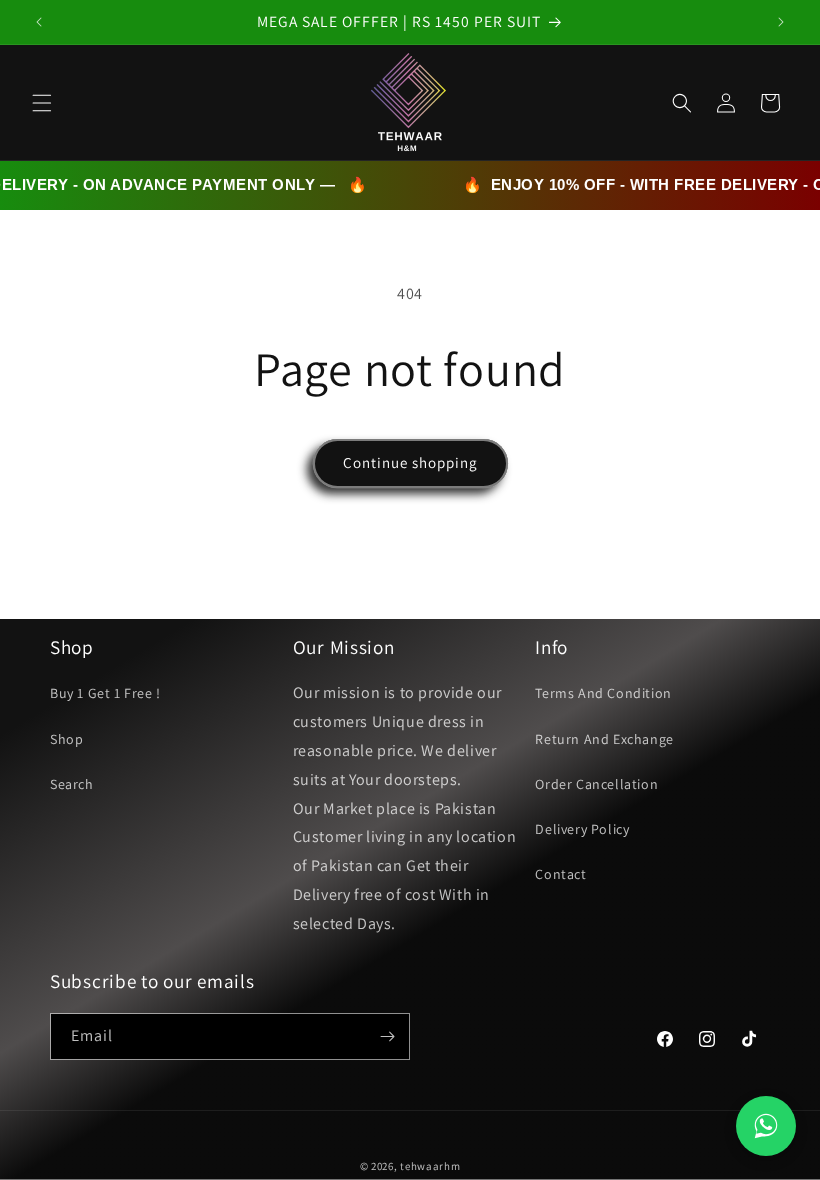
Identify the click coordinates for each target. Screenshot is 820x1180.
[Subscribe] (387, 1036)
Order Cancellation (596, 784)
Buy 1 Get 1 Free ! (105, 693)
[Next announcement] (781, 22)
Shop (66, 739)
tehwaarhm (430, 1166)
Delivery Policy (582, 829)
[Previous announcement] (39, 22)
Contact (560, 874)
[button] (42, 103)
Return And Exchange (604, 739)
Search (72, 784)
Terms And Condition (603, 693)
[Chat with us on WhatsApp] (766, 1126)
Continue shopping (410, 462)
